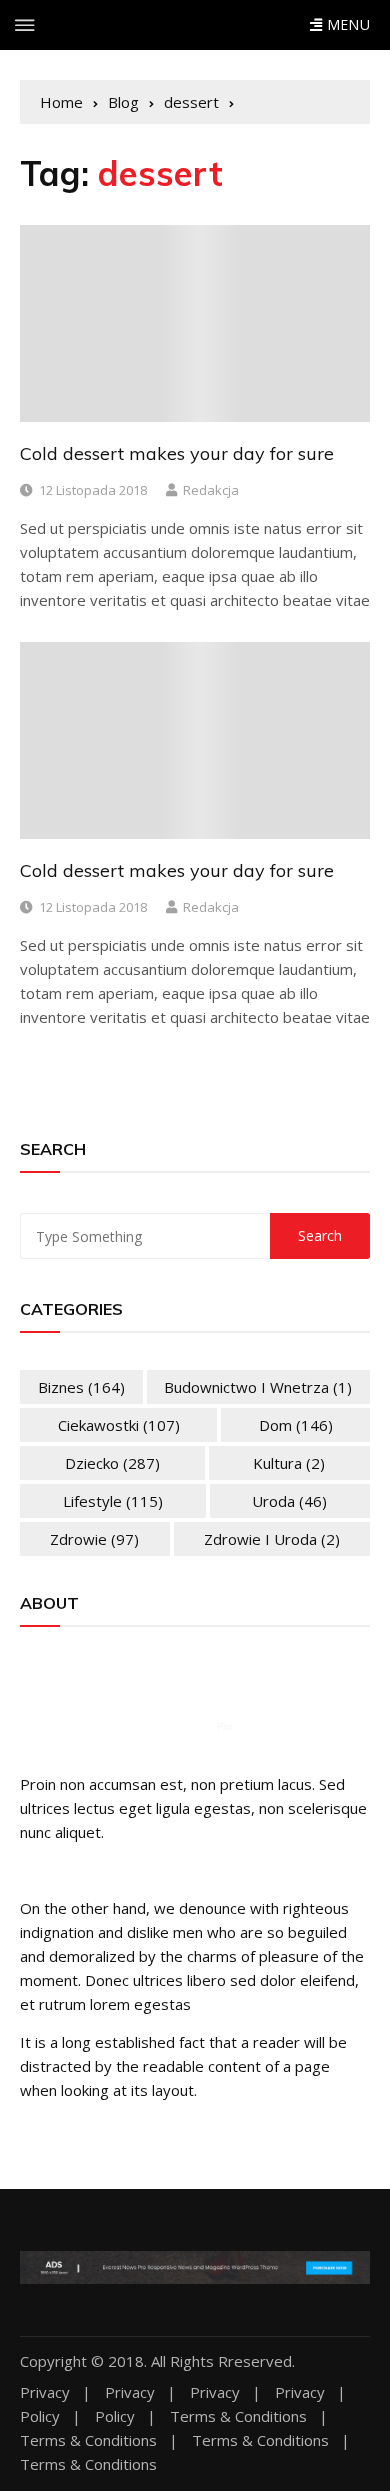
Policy (40, 2416)
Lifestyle (113, 1501)
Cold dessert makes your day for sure (177, 453)
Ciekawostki (119, 1425)
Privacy (45, 2392)
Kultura (289, 1463)
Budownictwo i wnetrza (258, 1387)
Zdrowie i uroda (272, 1539)
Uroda (289, 1501)
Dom (296, 1425)
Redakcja (211, 490)
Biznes (81, 1387)
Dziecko (112, 1463)
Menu (346, 24)
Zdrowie (94, 1539)
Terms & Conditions (238, 2416)
